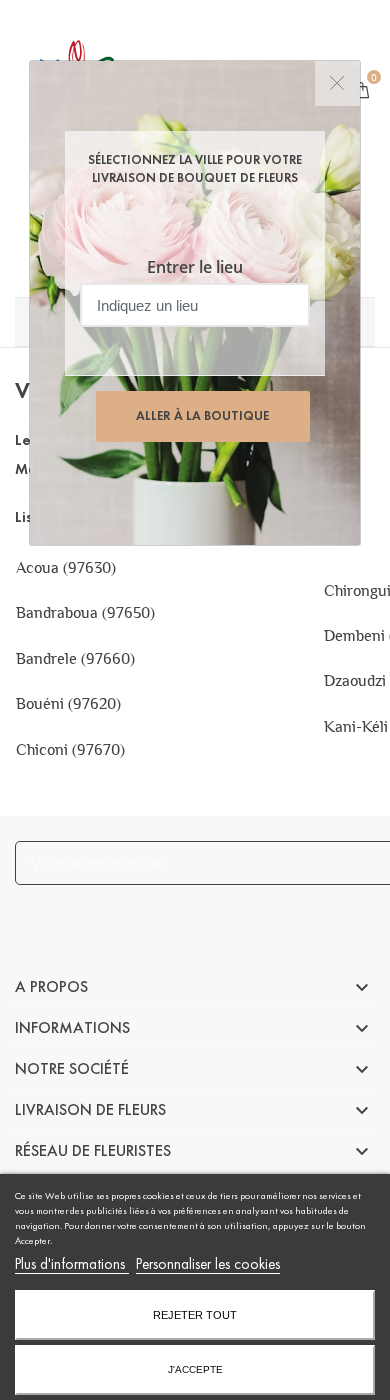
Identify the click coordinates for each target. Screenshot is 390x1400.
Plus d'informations (72, 1264)
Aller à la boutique (202, 416)
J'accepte (195, 1369)
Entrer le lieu (195, 267)
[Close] (337, 83)
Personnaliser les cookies (208, 1264)
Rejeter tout (195, 1315)
